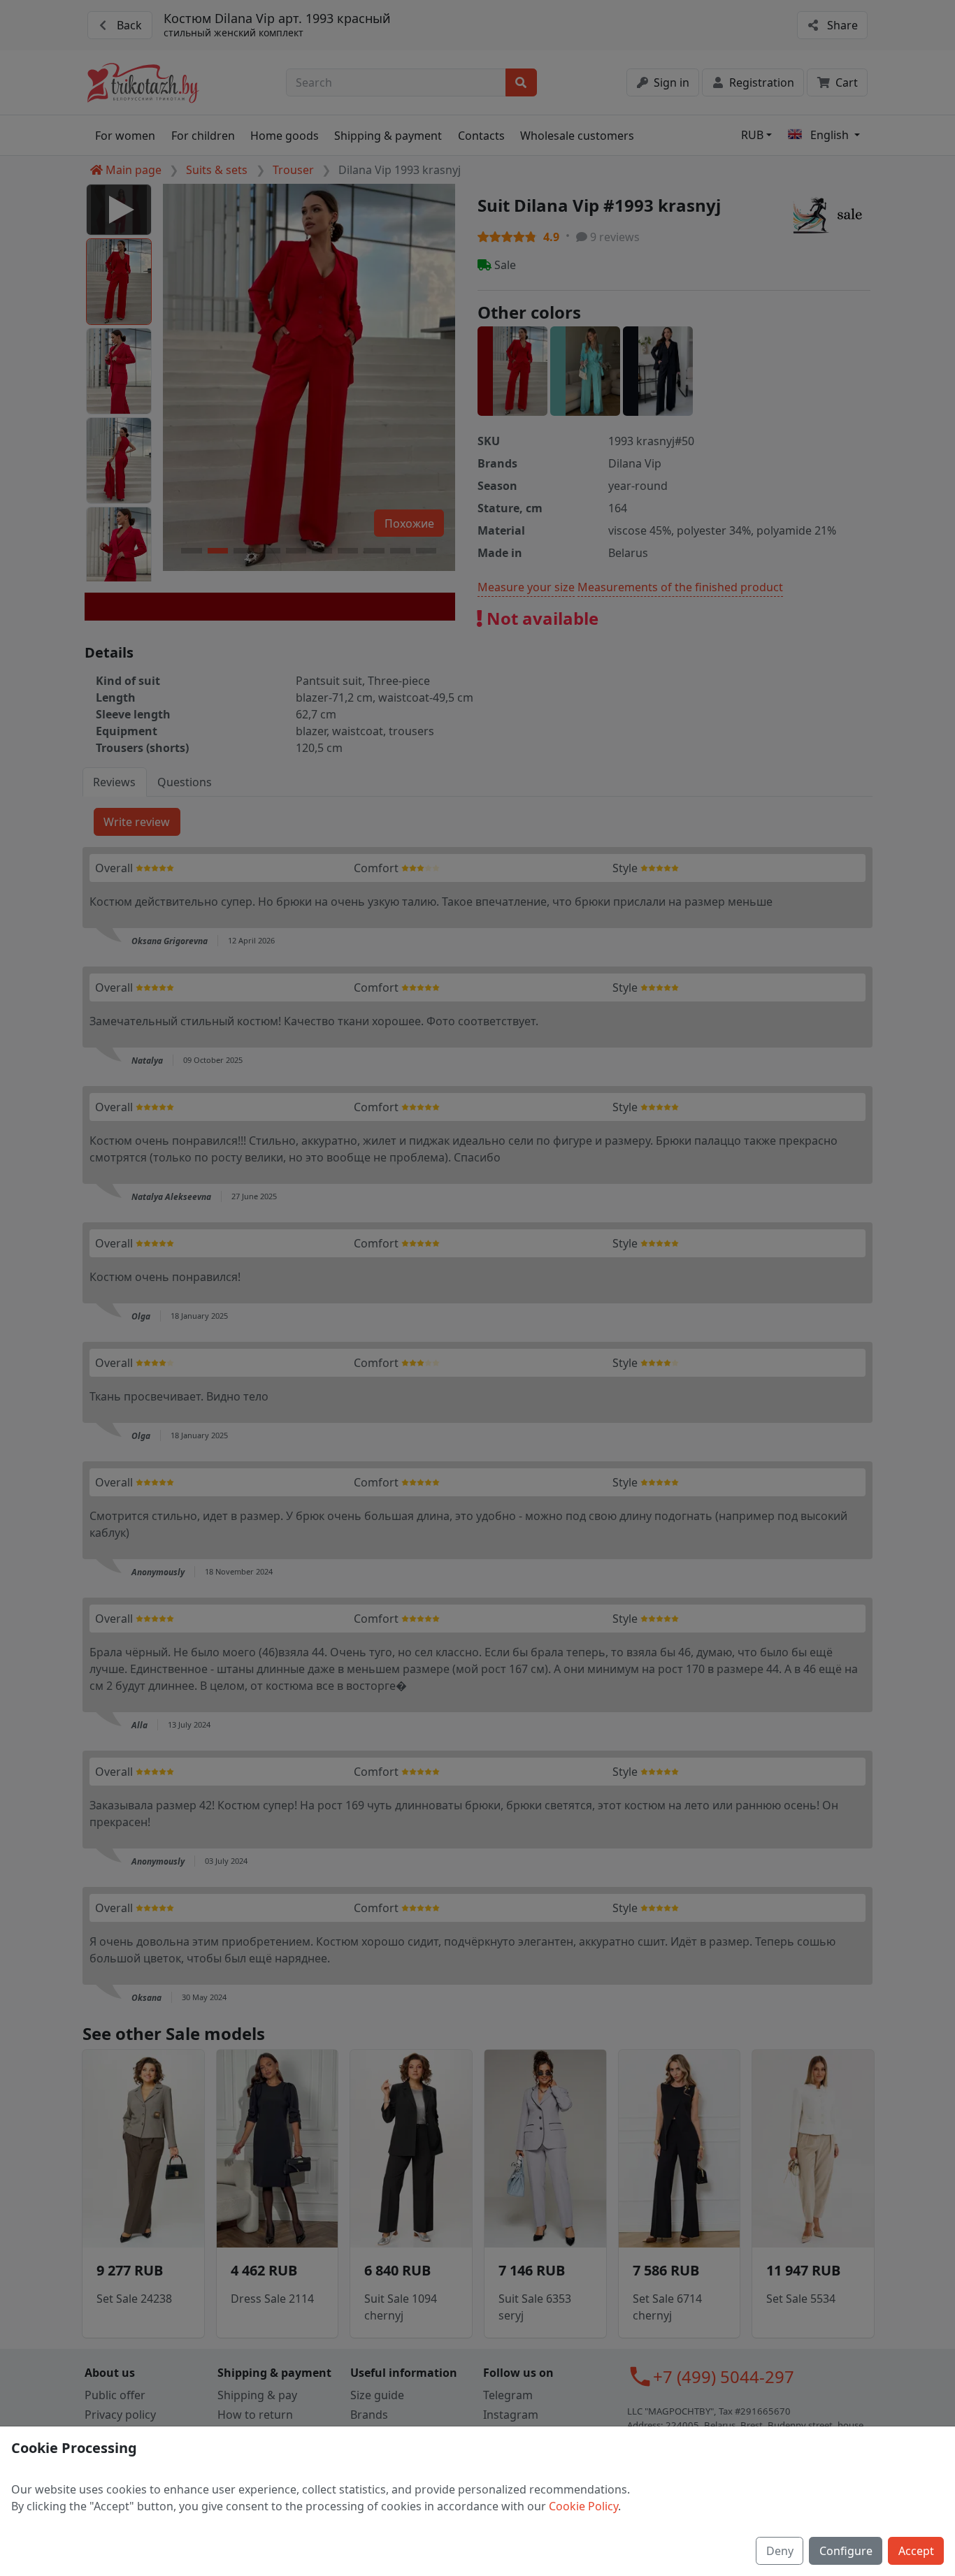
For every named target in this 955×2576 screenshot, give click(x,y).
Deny (780, 2551)
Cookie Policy (583, 2506)
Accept (916, 2551)
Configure (846, 2551)
